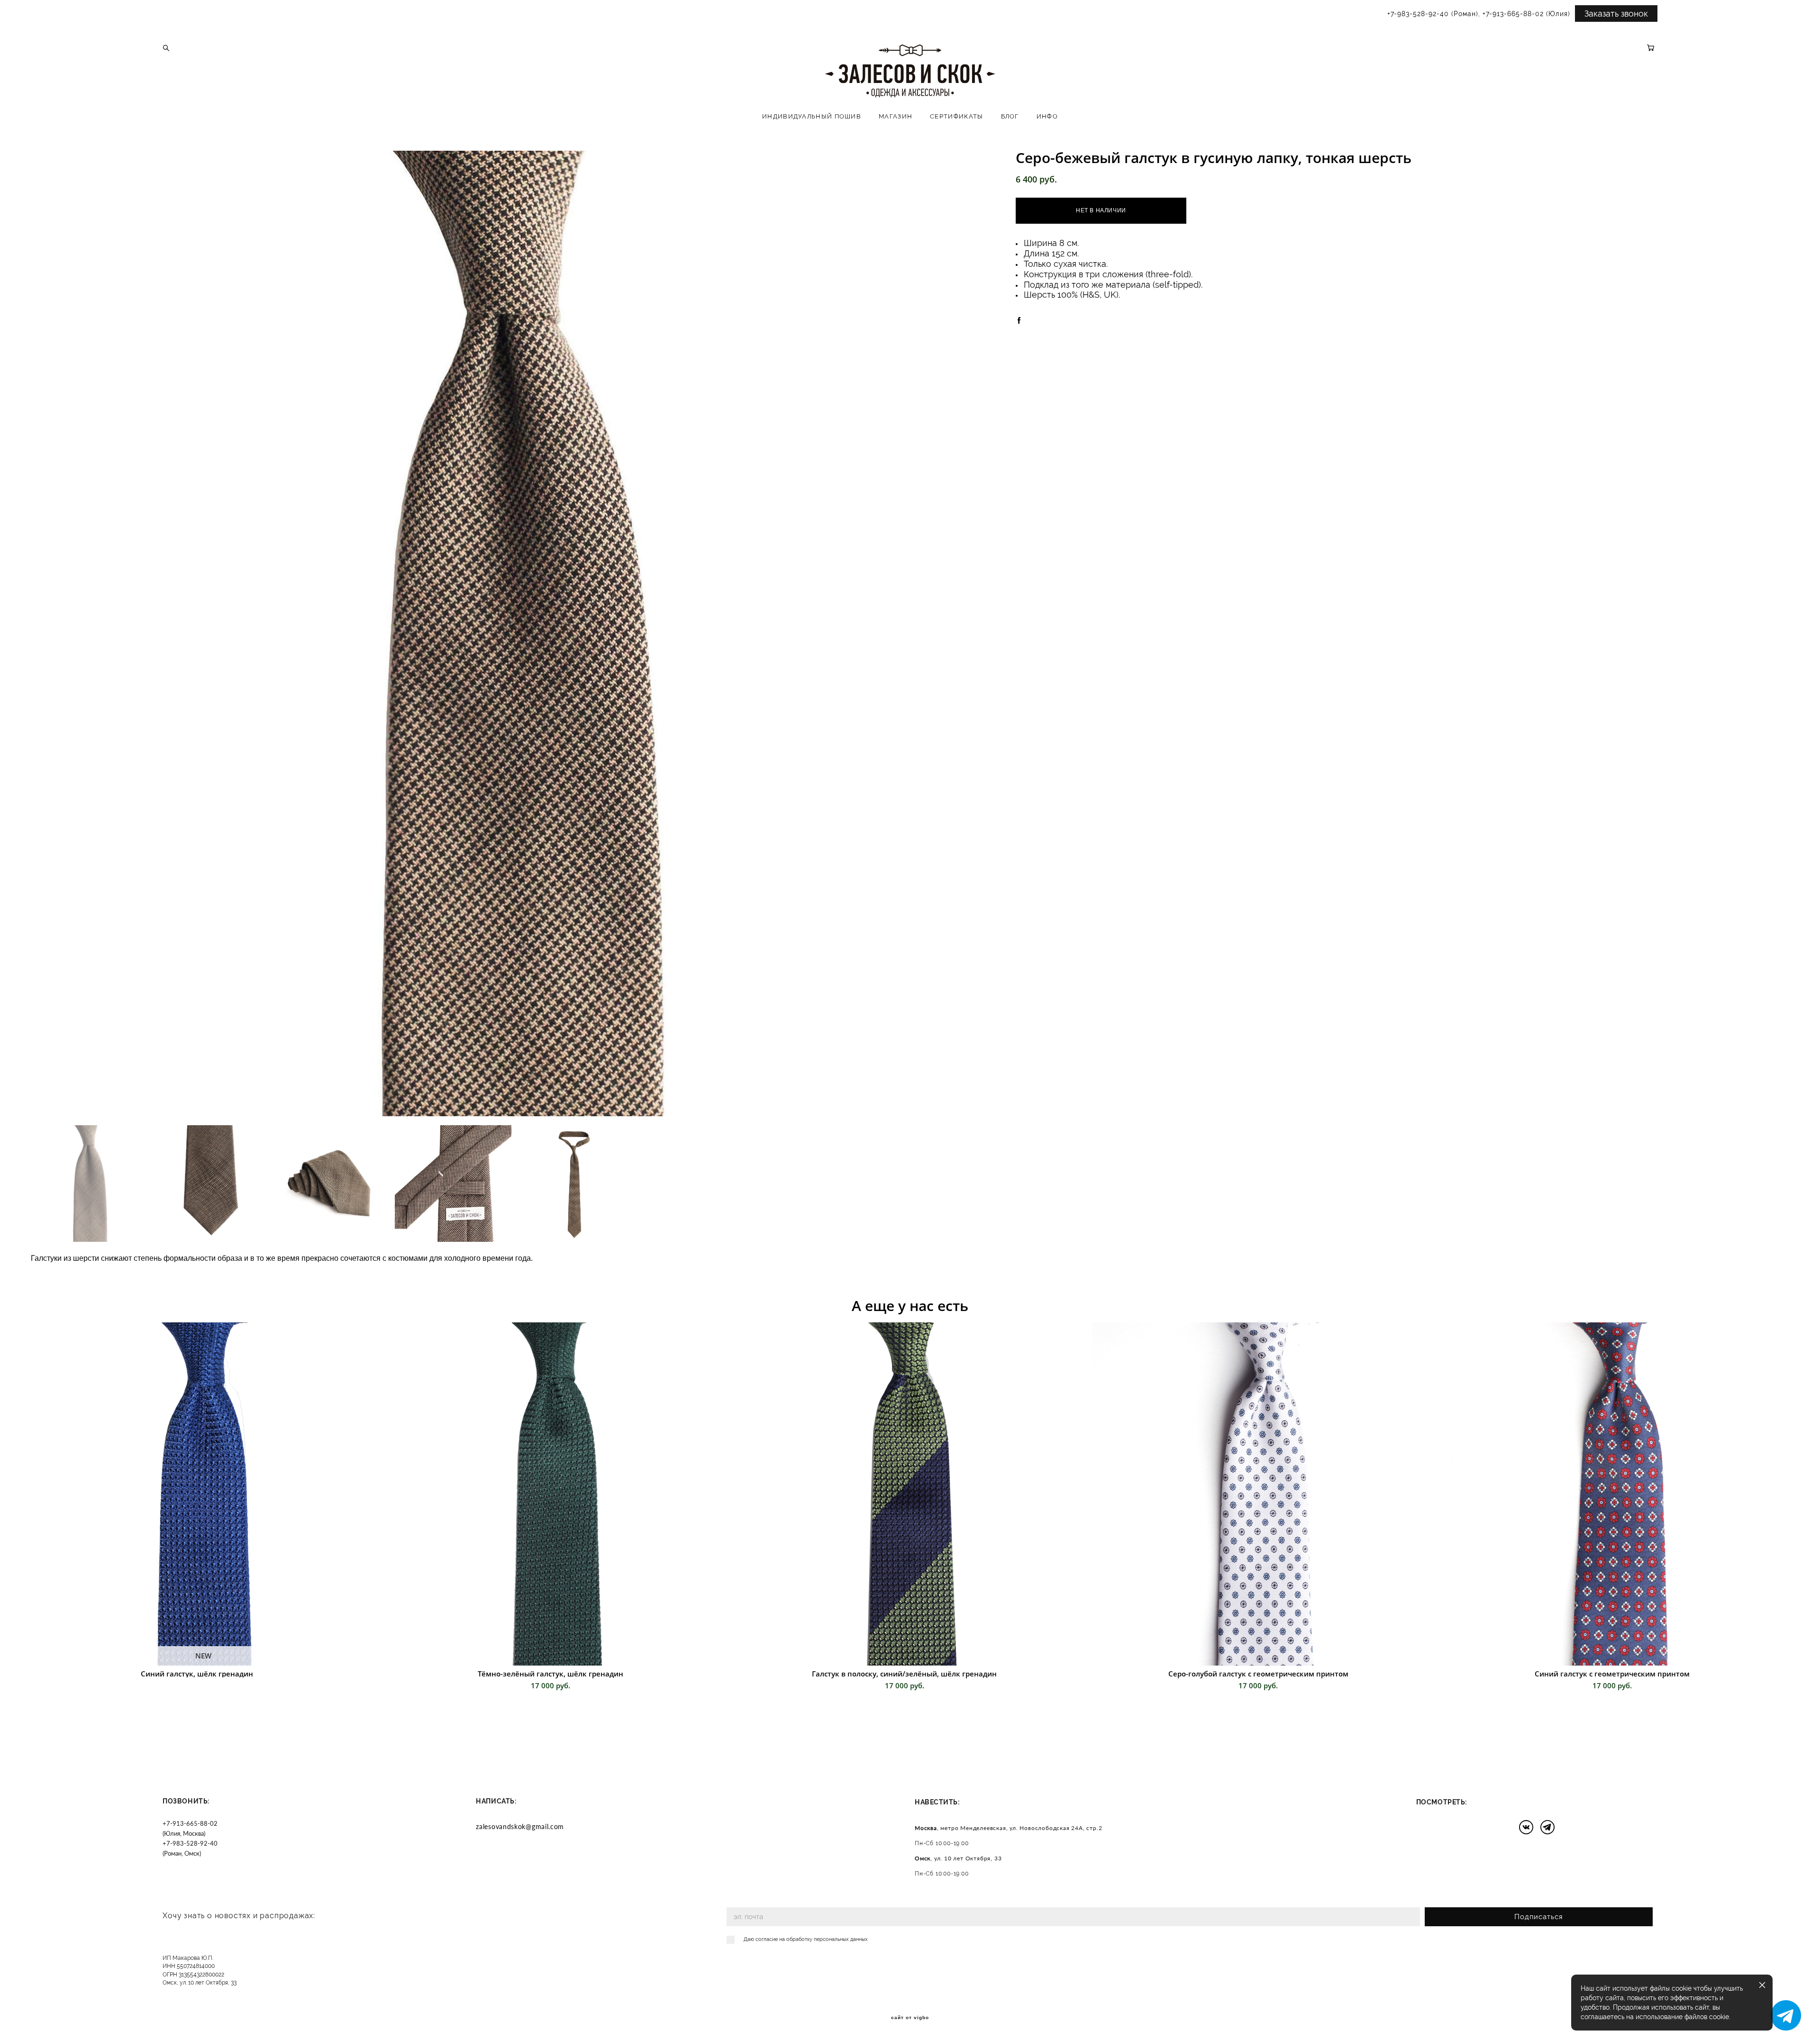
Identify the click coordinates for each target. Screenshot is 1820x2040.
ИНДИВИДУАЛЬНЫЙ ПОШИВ (812, 116)
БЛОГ (1010, 116)
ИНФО (1047, 116)
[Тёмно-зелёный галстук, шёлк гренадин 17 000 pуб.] (556, 1494)
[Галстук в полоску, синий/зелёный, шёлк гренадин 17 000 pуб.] (910, 1494)
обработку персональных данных (827, 1939)
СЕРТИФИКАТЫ (956, 116)
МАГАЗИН (896, 116)
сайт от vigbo (910, 2018)
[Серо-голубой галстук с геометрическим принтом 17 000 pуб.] (1264, 1494)
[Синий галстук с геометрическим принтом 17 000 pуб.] (1618, 1494)
